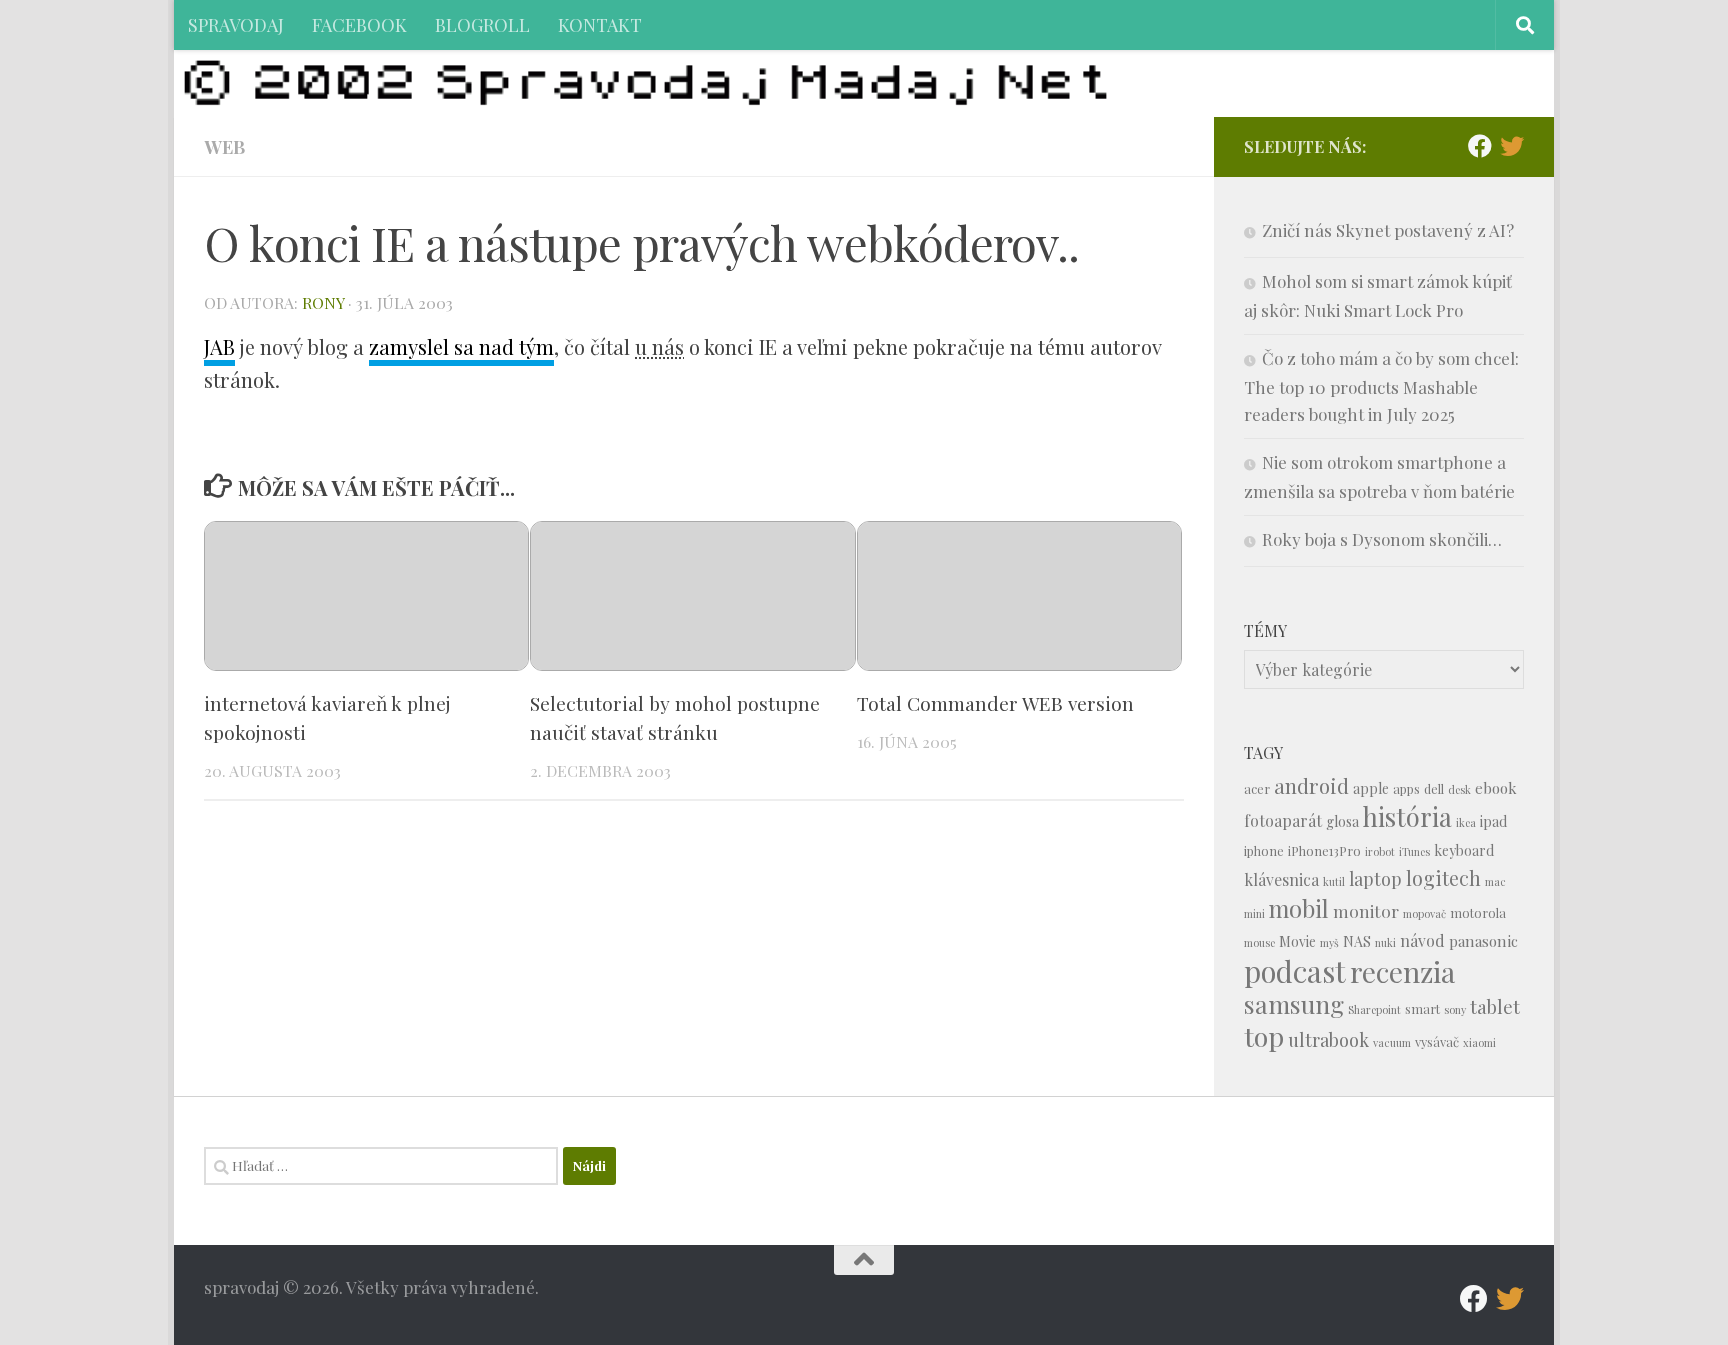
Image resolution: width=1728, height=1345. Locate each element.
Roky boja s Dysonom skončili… (1382, 539)
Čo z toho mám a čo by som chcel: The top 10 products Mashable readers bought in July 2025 (1381, 386)
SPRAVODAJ (236, 24)
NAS (1357, 941)
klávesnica (1281, 879)
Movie (1297, 941)
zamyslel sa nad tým (461, 346)
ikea (1466, 822)
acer (1257, 788)
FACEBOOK (359, 24)
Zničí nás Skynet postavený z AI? (1388, 230)
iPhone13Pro (1324, 850)
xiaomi (1479, 1042)
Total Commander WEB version (995, 703)
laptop (1375, 878)
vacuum (1392, 1042)
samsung (1294, 1003)
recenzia (1402, 971)
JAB (219, 346)
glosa (1342, 821)
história (1407, 816)
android (1311, 785)
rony (323, 302)
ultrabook (1328, 1039)
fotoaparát (1283, 820)
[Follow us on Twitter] (1512, 146)
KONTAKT (600, 24)
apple (1371, 788)
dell (1434, 788)
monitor (1366, 910)
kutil (1334, 881)
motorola (1478, 912)
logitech (1443, 878)
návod (1422, 940)
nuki (1385, 942)
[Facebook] (1480, 146)
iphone (1264, 850)
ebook (1496, 788)
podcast (1295, 970)
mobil (1299, 908)
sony (1455, 1009)
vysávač (1437, 1041)
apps (1406, 788)
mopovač (1424, 913)
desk (1459, 789)
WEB (224, 146)
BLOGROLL (482, 24)
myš (1329, 942)
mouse (1259, 942)
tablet (1495, 1006)
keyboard (1464, 850)
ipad (1493, 821)
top (1264, 1036)
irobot (1380, 851)
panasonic (1483, 941)
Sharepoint (1374, 1009)
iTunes (1414, 851)
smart (1422, 1008)
